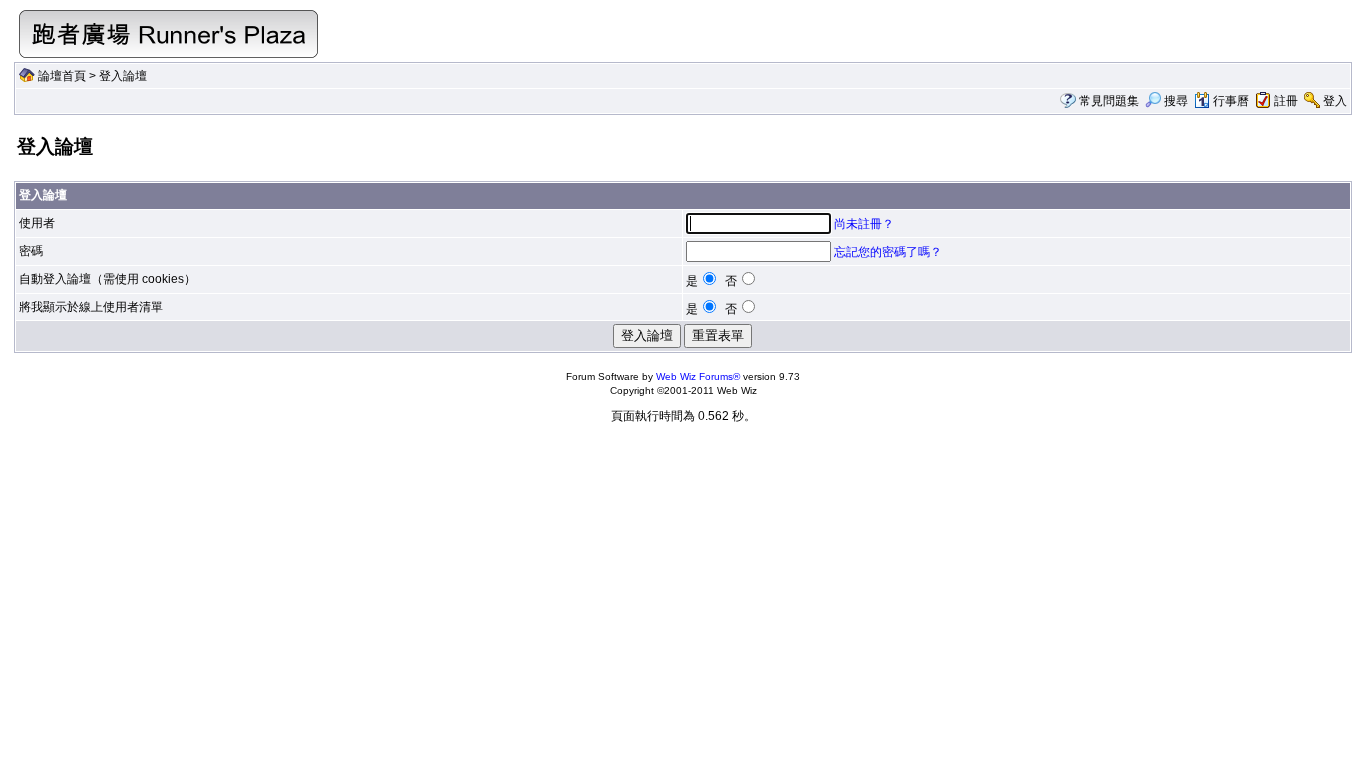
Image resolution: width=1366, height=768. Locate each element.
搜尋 (1176, 101)
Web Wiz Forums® (698, 376)
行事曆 (1231, 101)
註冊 (1286, 101)
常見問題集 (1109, 101)
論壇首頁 (62, 76)
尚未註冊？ (864, 224)
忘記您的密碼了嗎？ (888, 252)
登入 (1335, 101)
